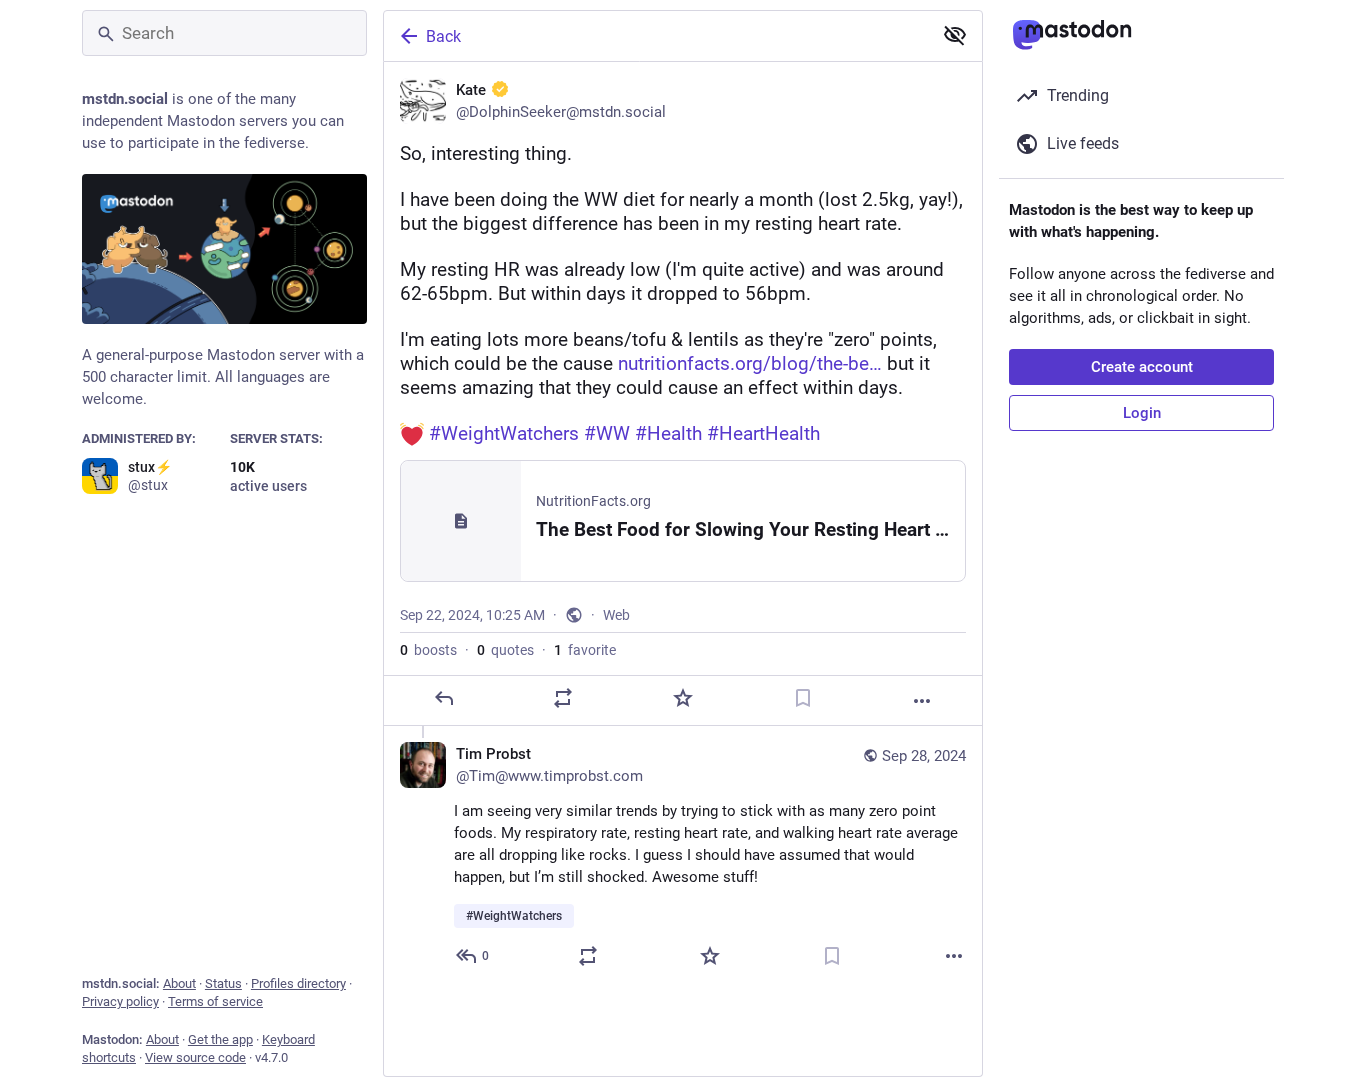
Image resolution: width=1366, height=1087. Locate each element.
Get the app (220, 1039)
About (179, 983)
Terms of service (215, 1001)
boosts (428, 650)
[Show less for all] (955, 35)
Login (1142, 413)
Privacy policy (120, 1001)
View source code (195, 1057)
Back (443, 36)
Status (223, 983)
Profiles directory (298, 983)
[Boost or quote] (563, 698)
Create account (1142, 367)
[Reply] (444, 698)
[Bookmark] (803, 698)
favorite (585, 650)
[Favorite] (683, 698)
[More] (922, 701)
